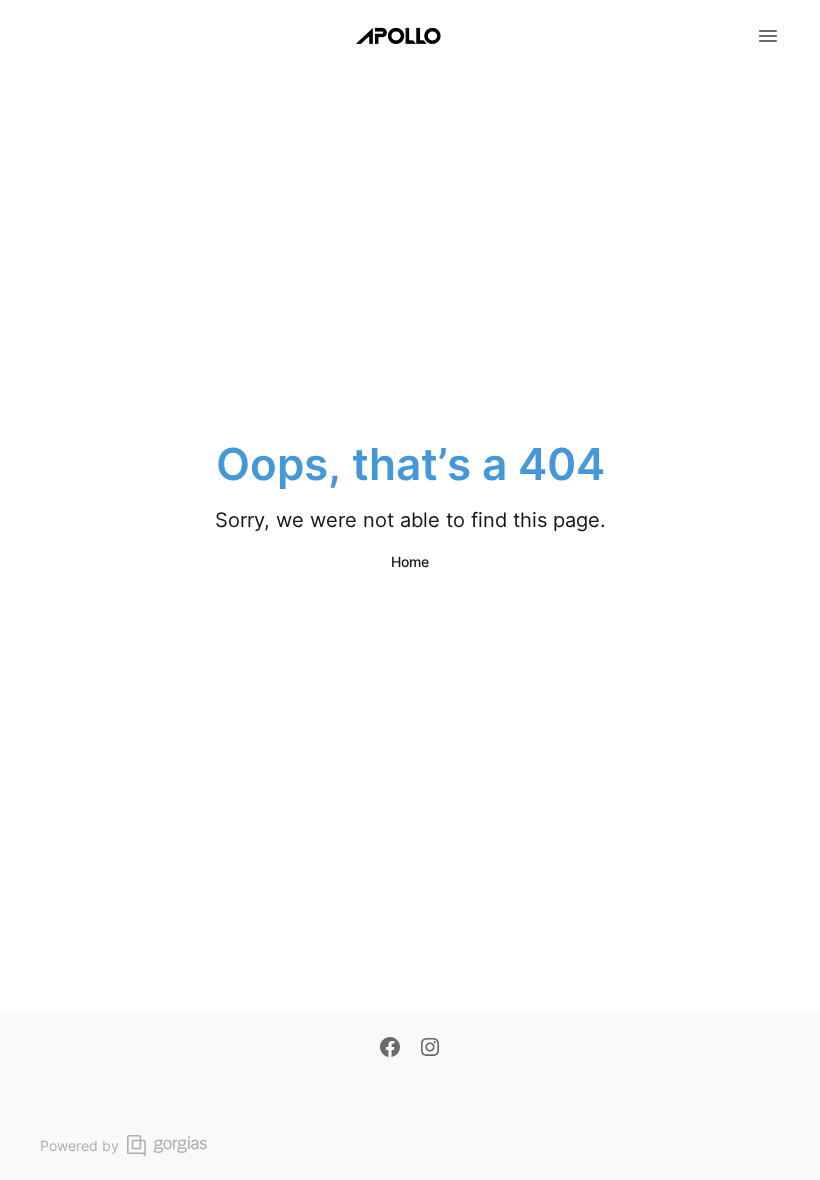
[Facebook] (390, 1049)
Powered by (79, 1145)
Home (410, 561)
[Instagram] (430, 1049)
